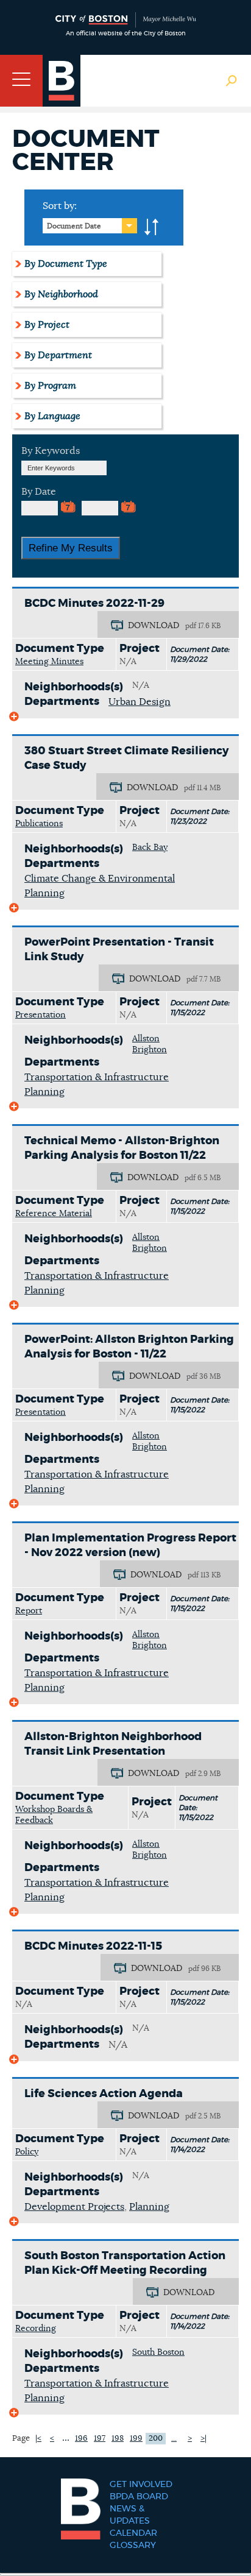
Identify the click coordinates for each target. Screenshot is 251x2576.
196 (81, 2439)
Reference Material (54, 1214)
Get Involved (141, 2485)
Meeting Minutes (49, 662)
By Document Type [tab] (66, 264)
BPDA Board (139, 2497)
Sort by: (60, 206)
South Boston (158, 2352)
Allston (146, 1039)
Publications (39, 824)
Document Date (74, 226)
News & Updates (130, 2515)
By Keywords (51, 451)
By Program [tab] (50, 386)
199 (136, 2439)
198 (118, 2439)
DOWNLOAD (154, 626)
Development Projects (74, 2207)
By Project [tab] (47, 325)
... (66, 2438)
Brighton (150, 1050)
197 (100, 2439)
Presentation (41, 1015)
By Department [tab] (58, 355)
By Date (39, 492)
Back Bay (150, 847)
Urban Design (140, 702)
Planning (149, 2207)
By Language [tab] (52, 416)
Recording (36, 2329)
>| (203, 2439)
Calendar (133, 2533)
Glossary (133, 2546)
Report (29, 1611)
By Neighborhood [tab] (61, 294)
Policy (27, 2152)
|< (38, 2439)
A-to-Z (152, 227)
